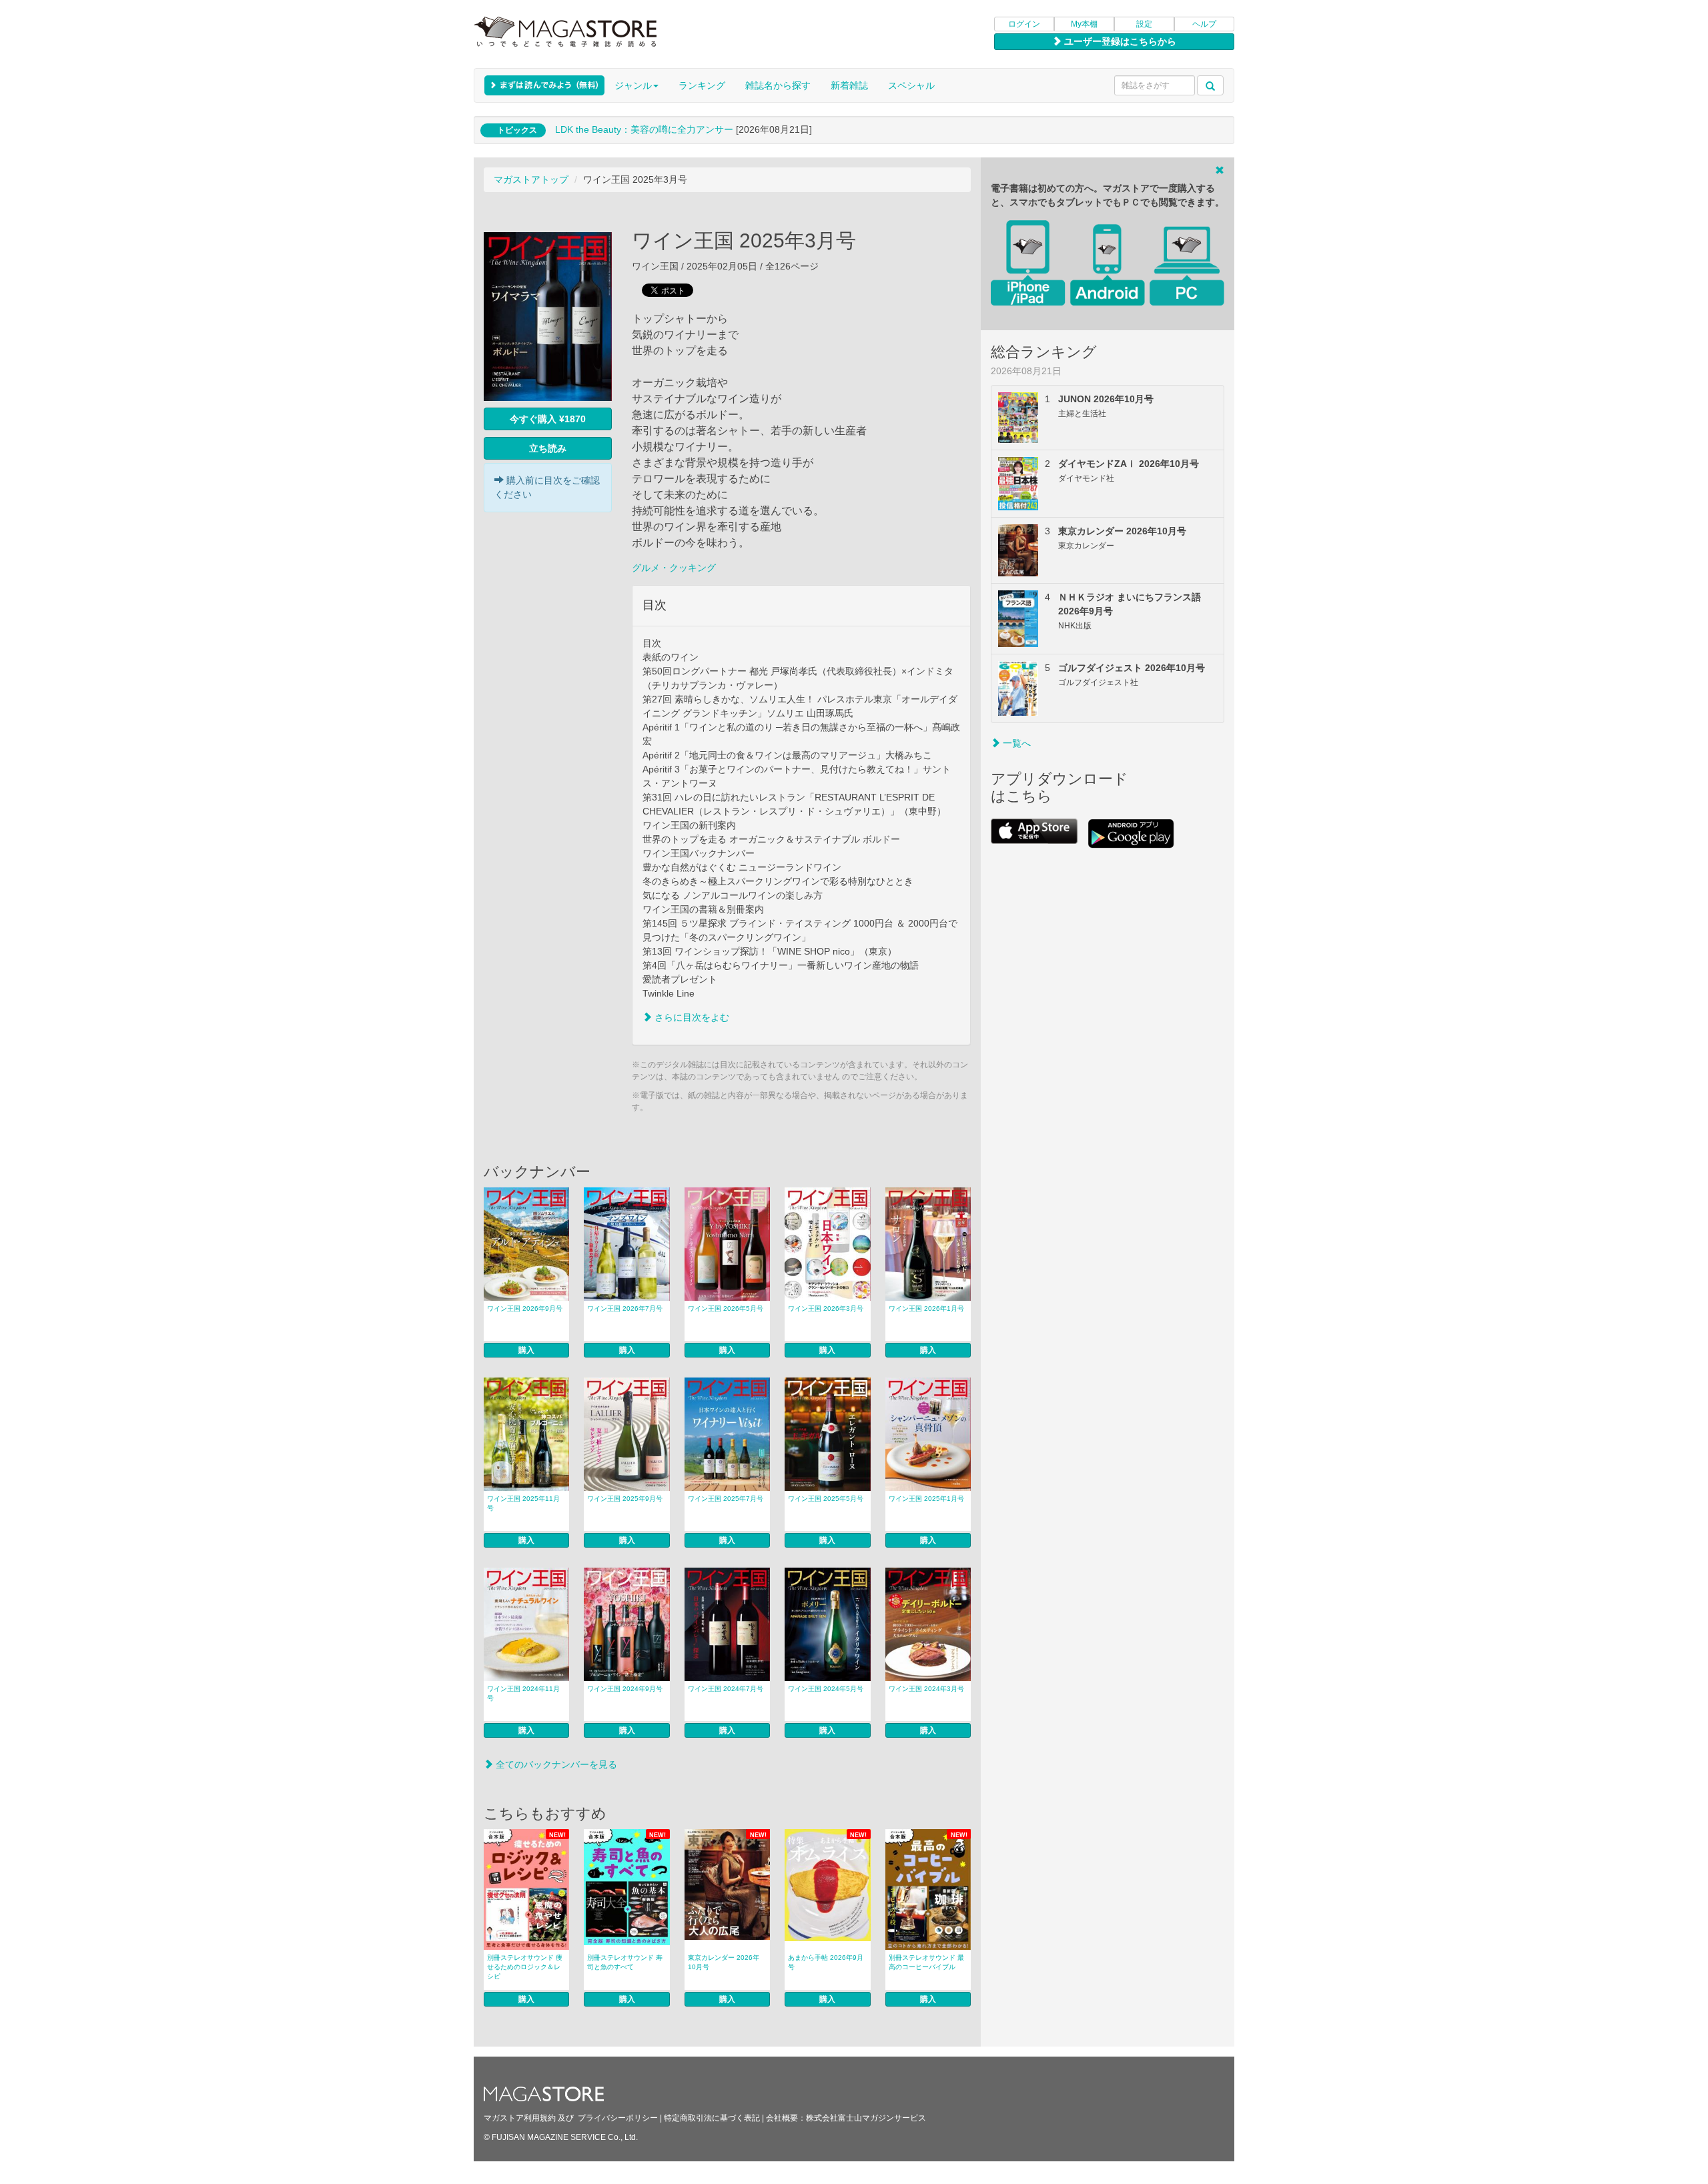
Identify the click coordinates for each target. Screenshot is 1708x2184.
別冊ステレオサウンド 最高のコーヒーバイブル (926, 1962)
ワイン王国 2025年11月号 (523, 1503)
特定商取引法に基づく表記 (712, 2118)
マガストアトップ (531, 179)
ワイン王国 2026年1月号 (926, 1308)
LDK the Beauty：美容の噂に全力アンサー (644, 129)
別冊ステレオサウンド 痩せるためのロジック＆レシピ (525, 1967)
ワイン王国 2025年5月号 (826, 1499)
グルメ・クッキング (674, 568)
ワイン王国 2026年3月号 (826, 1308)
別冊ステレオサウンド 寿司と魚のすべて (625, 1962)
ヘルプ (1204, 24)
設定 (1144, 24)
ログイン (1024, 24)
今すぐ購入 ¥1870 (548, 419)
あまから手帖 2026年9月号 (826, 1962)
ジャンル (633, 85)
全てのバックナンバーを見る (555, 1764)
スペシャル (911, 85)
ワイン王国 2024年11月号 (523, 1693)
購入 (526, 1350)
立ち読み (548, 448)
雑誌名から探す (778, 85)
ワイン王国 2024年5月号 (826, 1689)
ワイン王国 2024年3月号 (926, 1689)
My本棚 (1084, 24)
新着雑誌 (849, 85)
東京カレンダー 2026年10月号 (724, 1962)
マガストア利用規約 (520, 2118)
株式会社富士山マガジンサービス (866, 2118)
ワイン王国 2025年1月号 (926, 1499)
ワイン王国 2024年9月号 (625, 1689)
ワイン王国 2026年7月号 (625, 1308)
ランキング (702, 85)
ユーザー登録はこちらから (1119, 41)
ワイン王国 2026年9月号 (525, 1308)
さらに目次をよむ (691, 1017)
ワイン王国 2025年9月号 (625, 1499)
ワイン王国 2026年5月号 (726, 1308)
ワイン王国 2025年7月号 (726, 1499)
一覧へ (1015, 743)
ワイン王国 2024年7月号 (726, 1689)
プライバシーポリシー (618, 2118)
